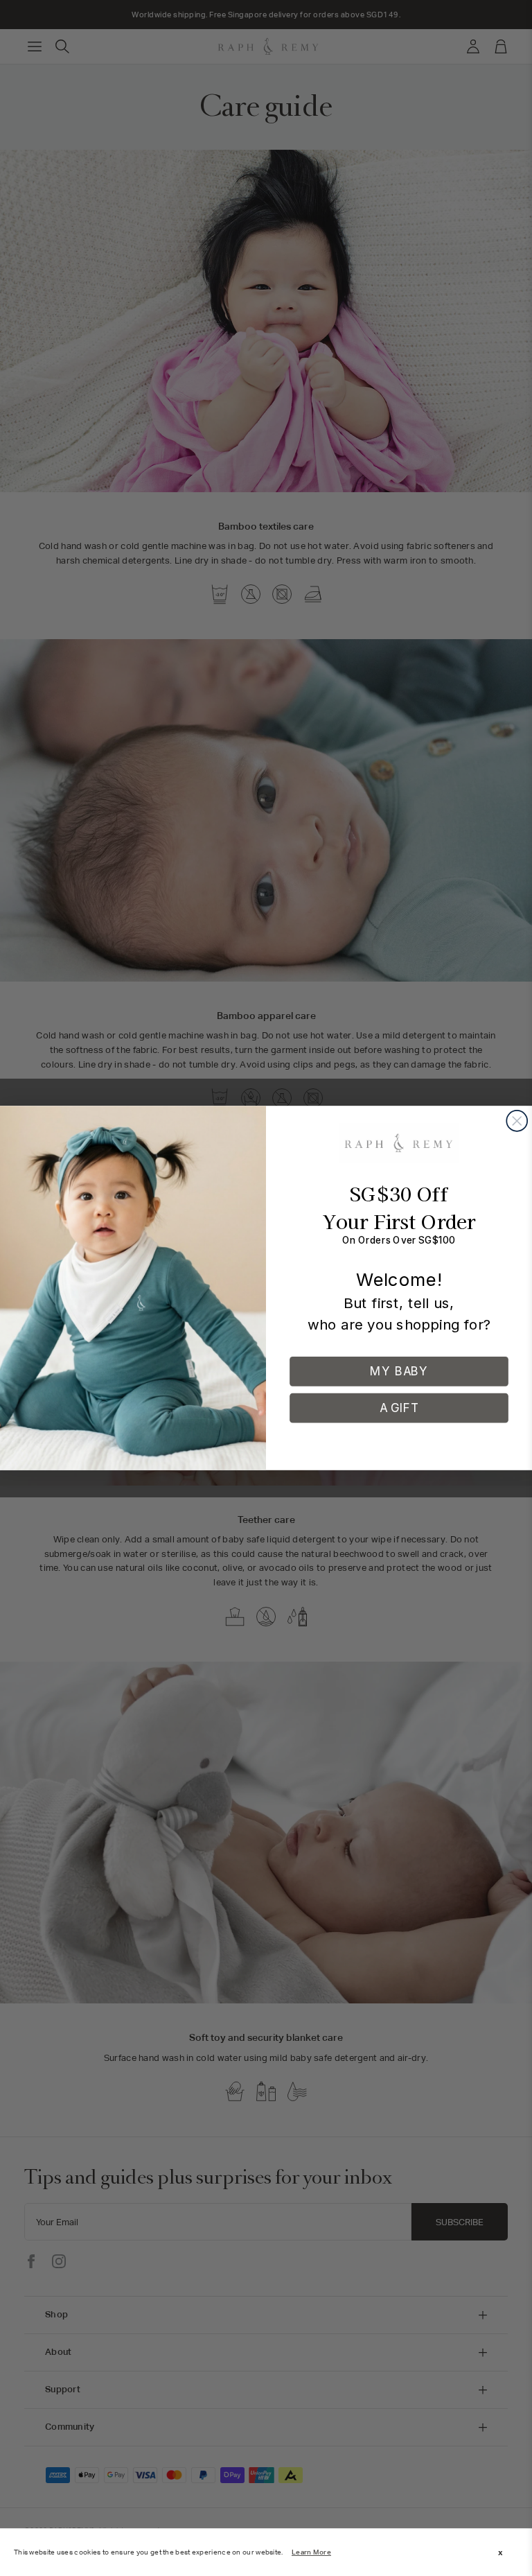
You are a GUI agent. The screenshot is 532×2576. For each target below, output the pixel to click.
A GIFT (399, 1408)
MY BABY (399, 1371)
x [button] (500, 2552)
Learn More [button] (311, 2552)
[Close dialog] (517, 1121)
